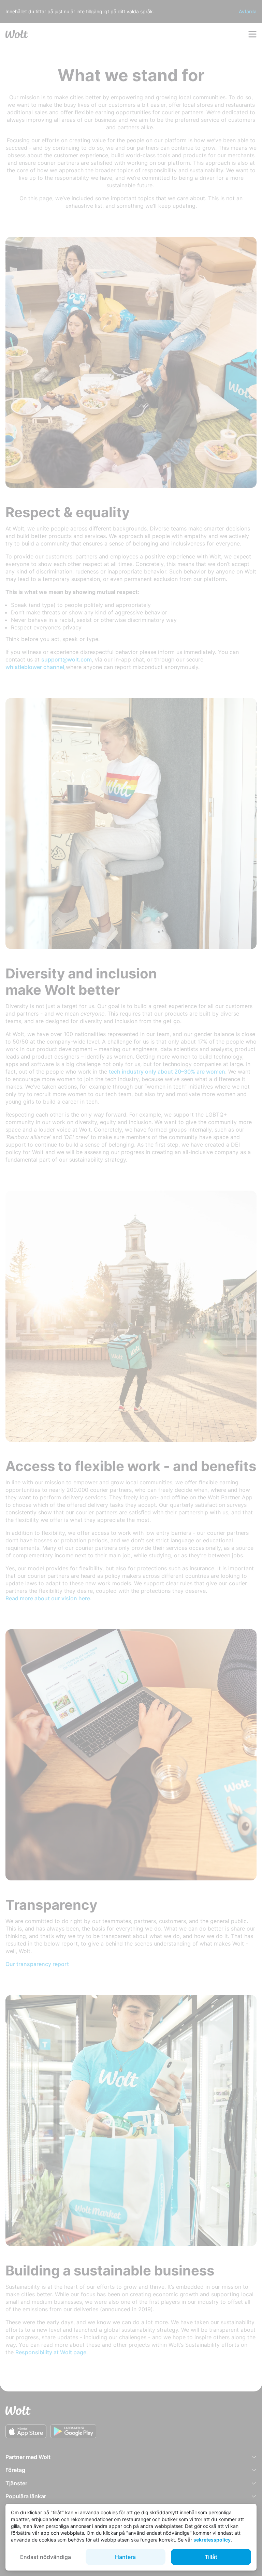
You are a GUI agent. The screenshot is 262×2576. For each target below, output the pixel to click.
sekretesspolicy (212, 2540)
